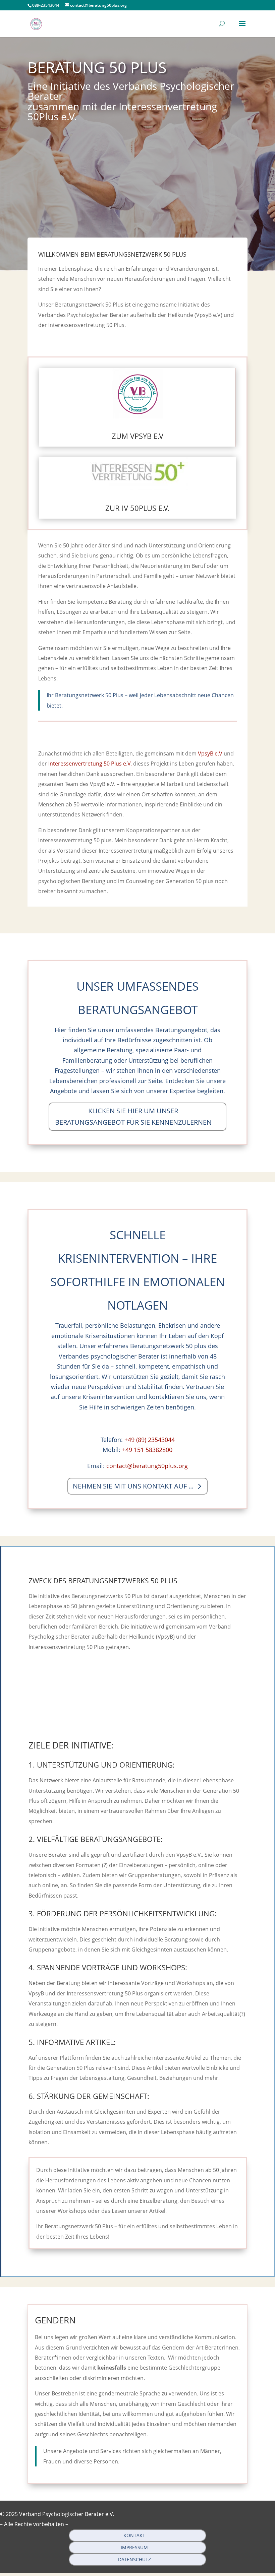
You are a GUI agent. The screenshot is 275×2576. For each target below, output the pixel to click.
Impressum (134, 2547)
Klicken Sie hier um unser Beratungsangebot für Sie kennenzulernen (133, 1116)
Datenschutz (134, 2559)
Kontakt (134, 2535)
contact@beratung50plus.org (147, 1466)
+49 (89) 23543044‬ (150, 1440)
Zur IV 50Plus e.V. (137, 508)
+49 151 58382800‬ (147, 1450)
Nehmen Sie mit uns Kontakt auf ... (133, 1486)
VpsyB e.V (210, 753)
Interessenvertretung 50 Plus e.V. (90, 764)
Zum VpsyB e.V (137, 436)
